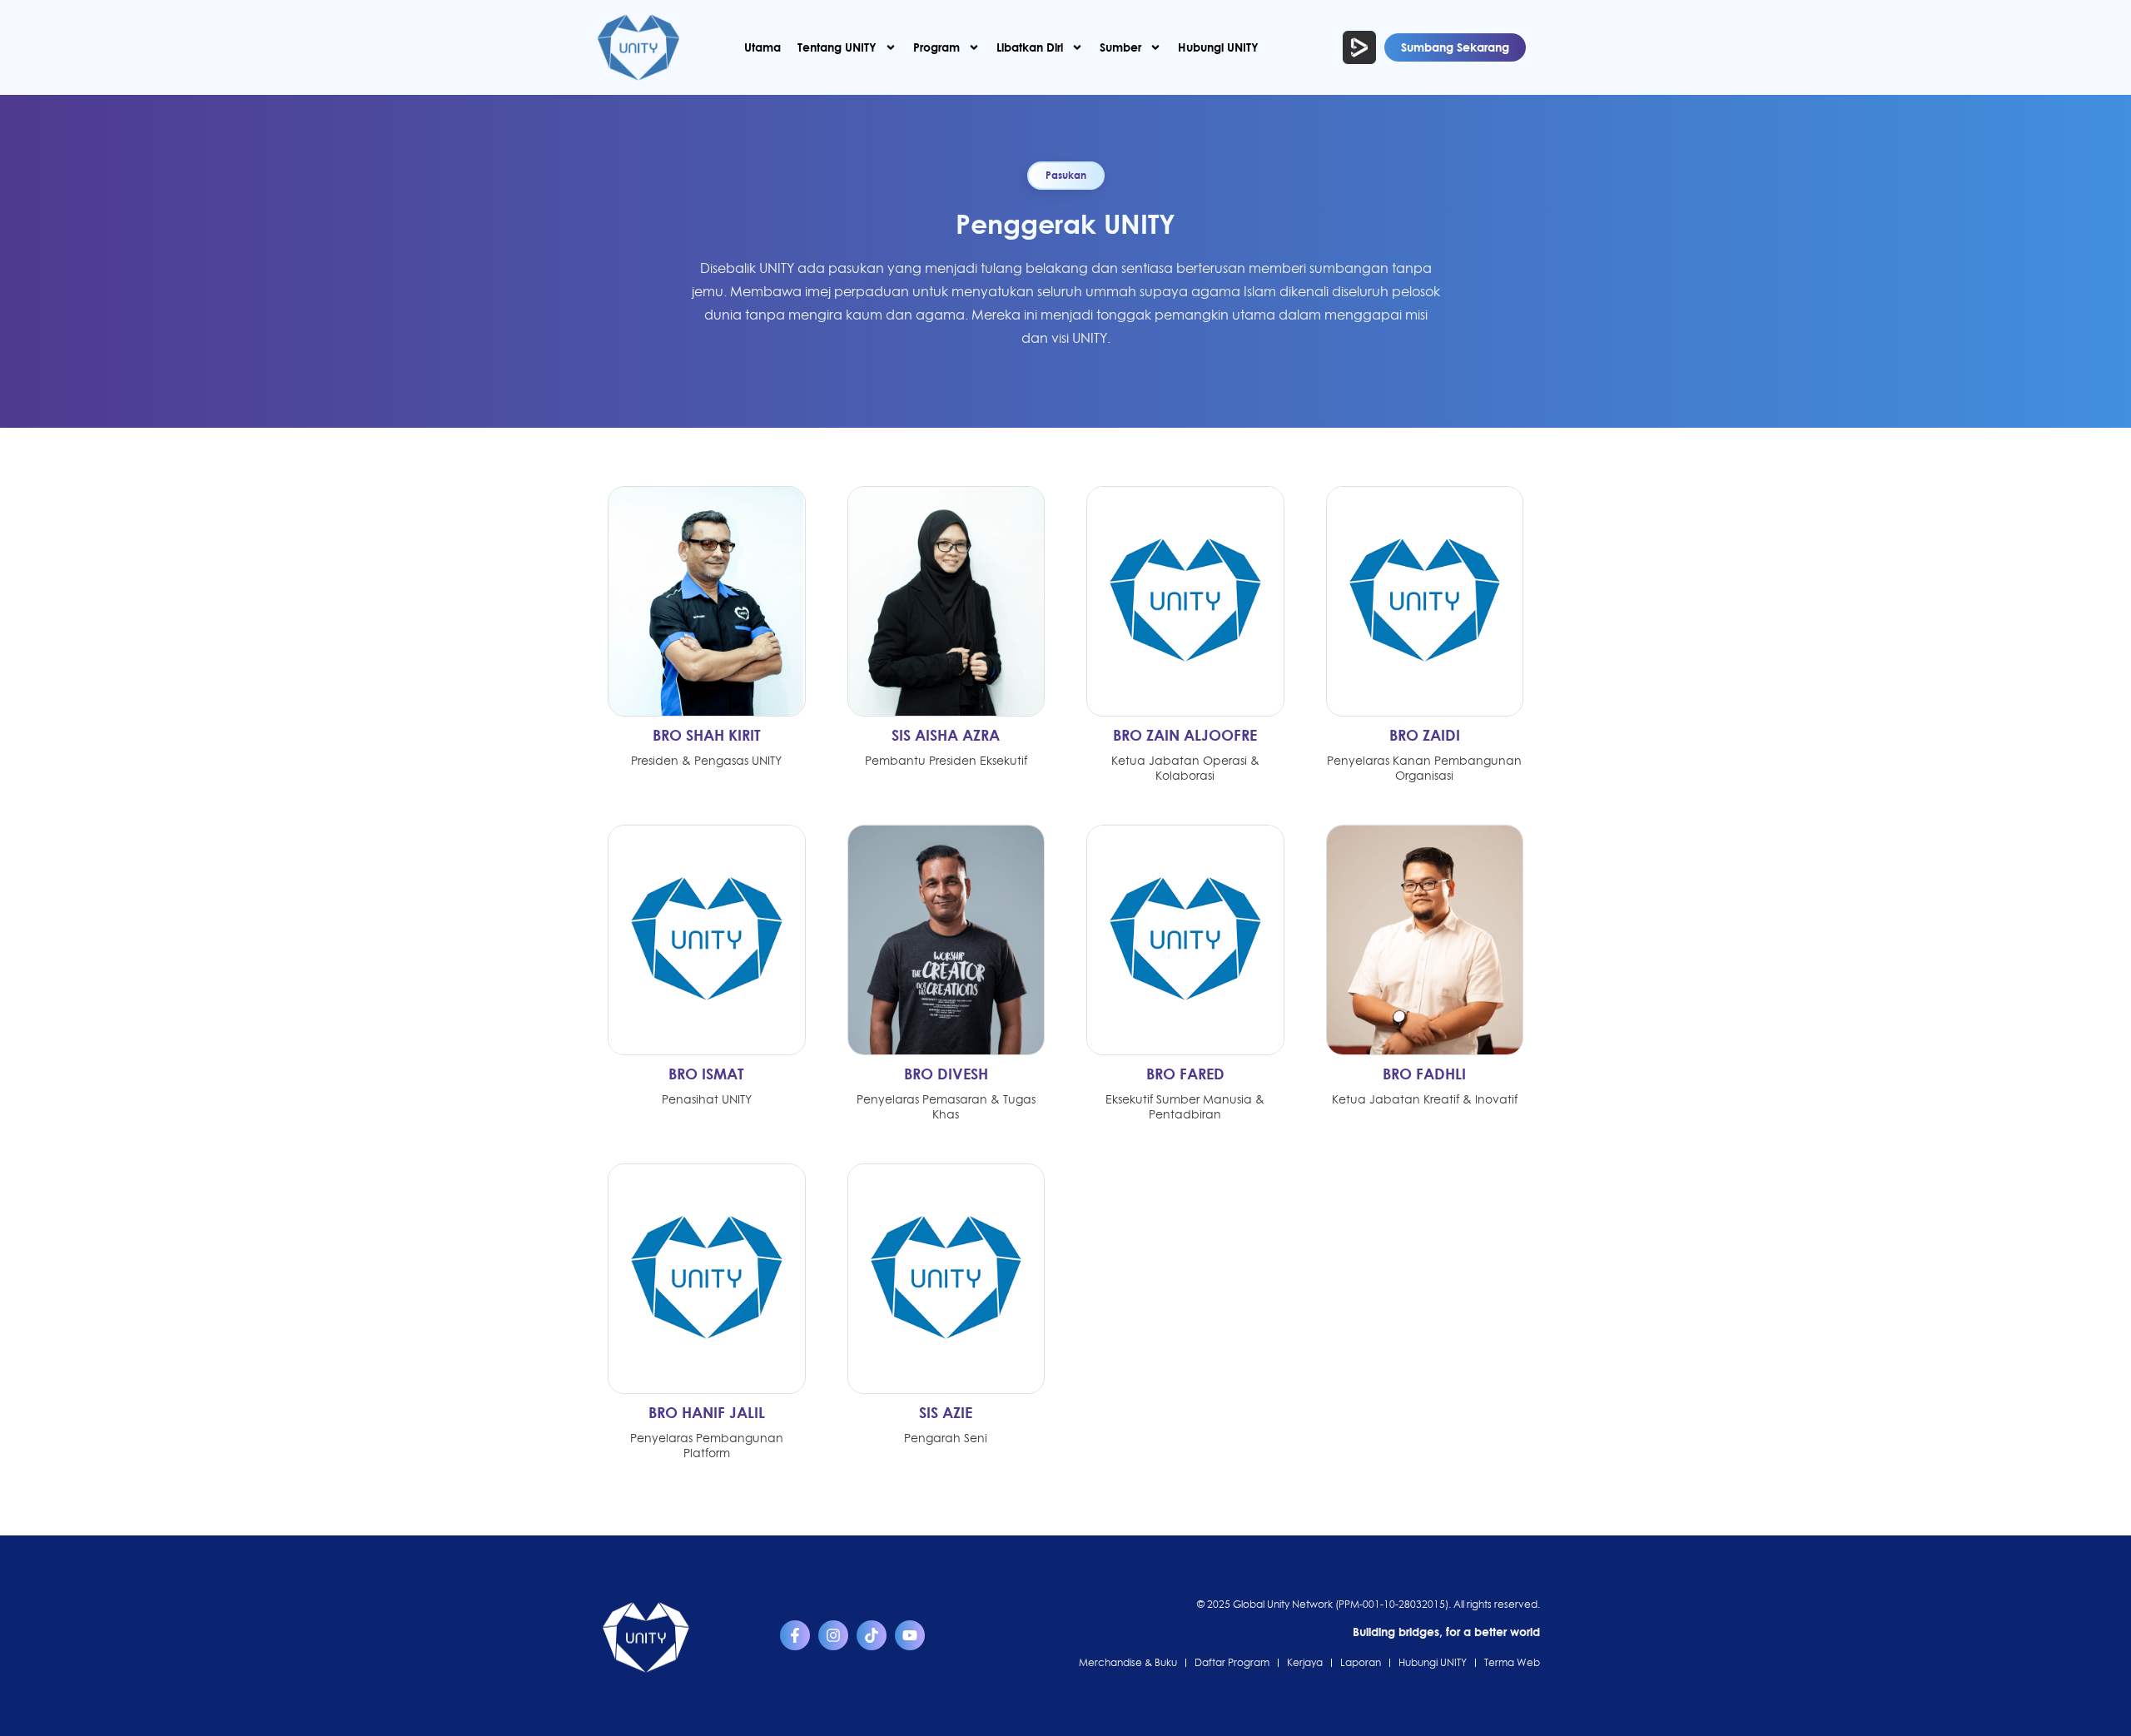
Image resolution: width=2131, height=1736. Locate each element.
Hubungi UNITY (1218, 47)
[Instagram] (833, 1635)
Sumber (1120, 47)
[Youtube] (910, 1635)
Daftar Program (1232, 1662)
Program (936, 47)
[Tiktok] (872, 1635)
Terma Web (1512, 1662)
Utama (762, 47)
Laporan (1361, 1662)
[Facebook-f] (795, 1635)
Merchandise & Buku (1128, 1662)
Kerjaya (1305, 1662)
